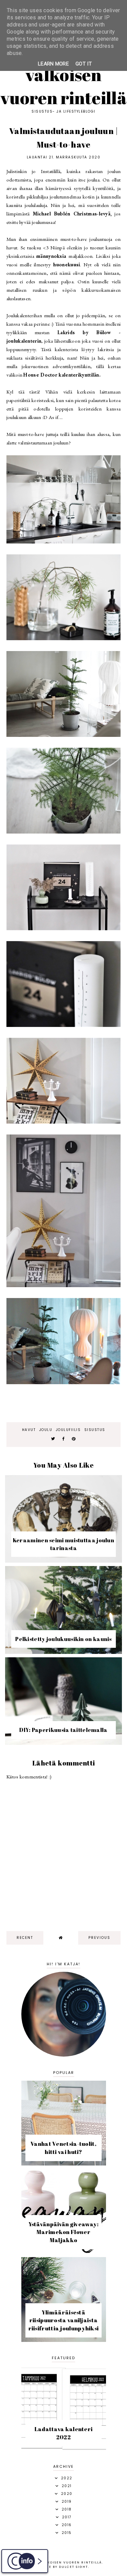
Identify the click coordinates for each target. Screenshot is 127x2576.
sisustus (95, 1430)
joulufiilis (68, 1430)
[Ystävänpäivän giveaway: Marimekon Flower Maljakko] (64, 2252)
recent (25, 1938)
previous (99, 1938)
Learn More (53, 64)
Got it (84, 64)
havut (29, 1430)
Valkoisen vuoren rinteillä (63, 86)
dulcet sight (73, 2567)
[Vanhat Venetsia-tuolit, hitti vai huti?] (64, 2164)
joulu (46, 1430)
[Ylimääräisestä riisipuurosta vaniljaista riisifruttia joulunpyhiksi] (64, 2340)
